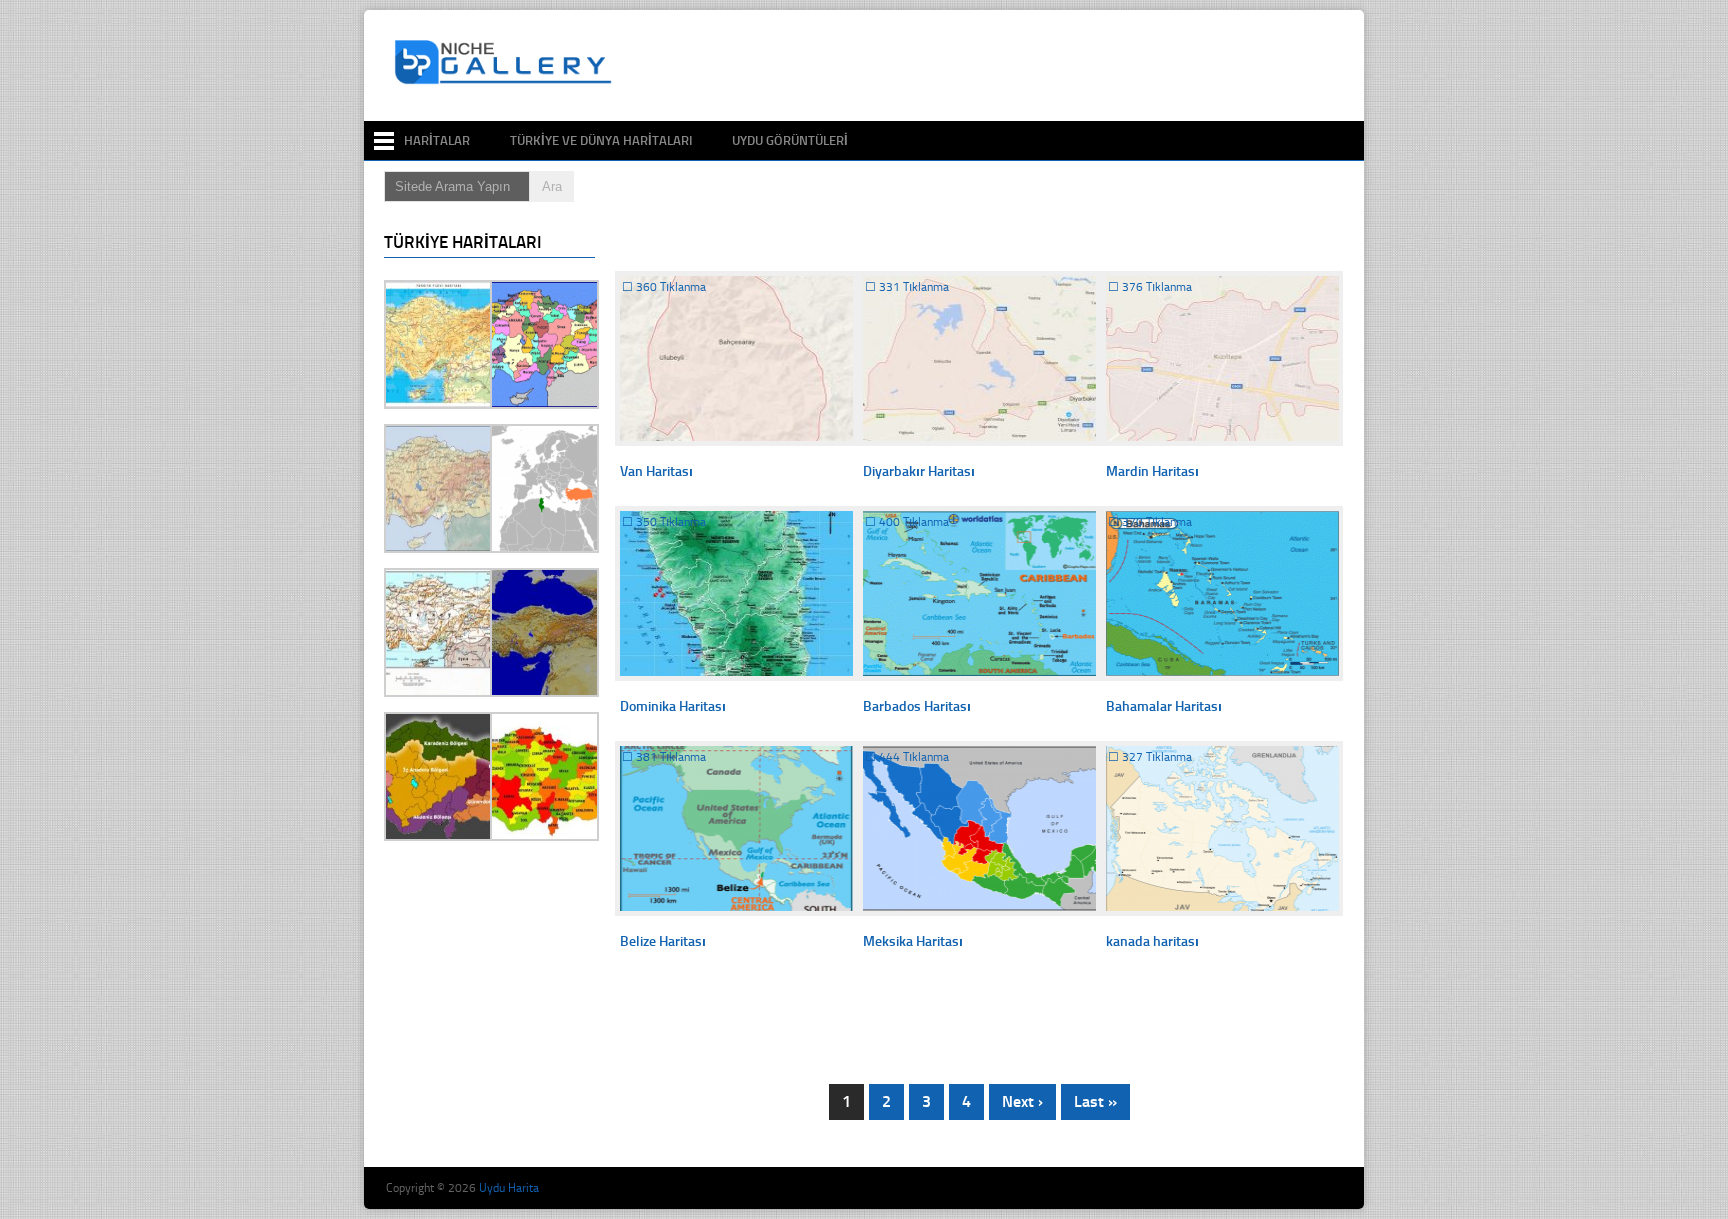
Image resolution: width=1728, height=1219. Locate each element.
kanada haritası (1152, 941)
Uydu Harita (509, 1188)
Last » (1095, 1101)
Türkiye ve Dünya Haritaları (601, 140)
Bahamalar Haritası (1164, 706)
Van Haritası (656, 471)
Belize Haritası (663, 941)
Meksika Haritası (913, 941)
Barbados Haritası (917, 706)
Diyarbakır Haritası (919, 471)
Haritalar (437, 140)
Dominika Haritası (673, 706)
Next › (1022, 1101)
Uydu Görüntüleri (790, 140)
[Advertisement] (988, 66)
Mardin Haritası (1152, 471)
